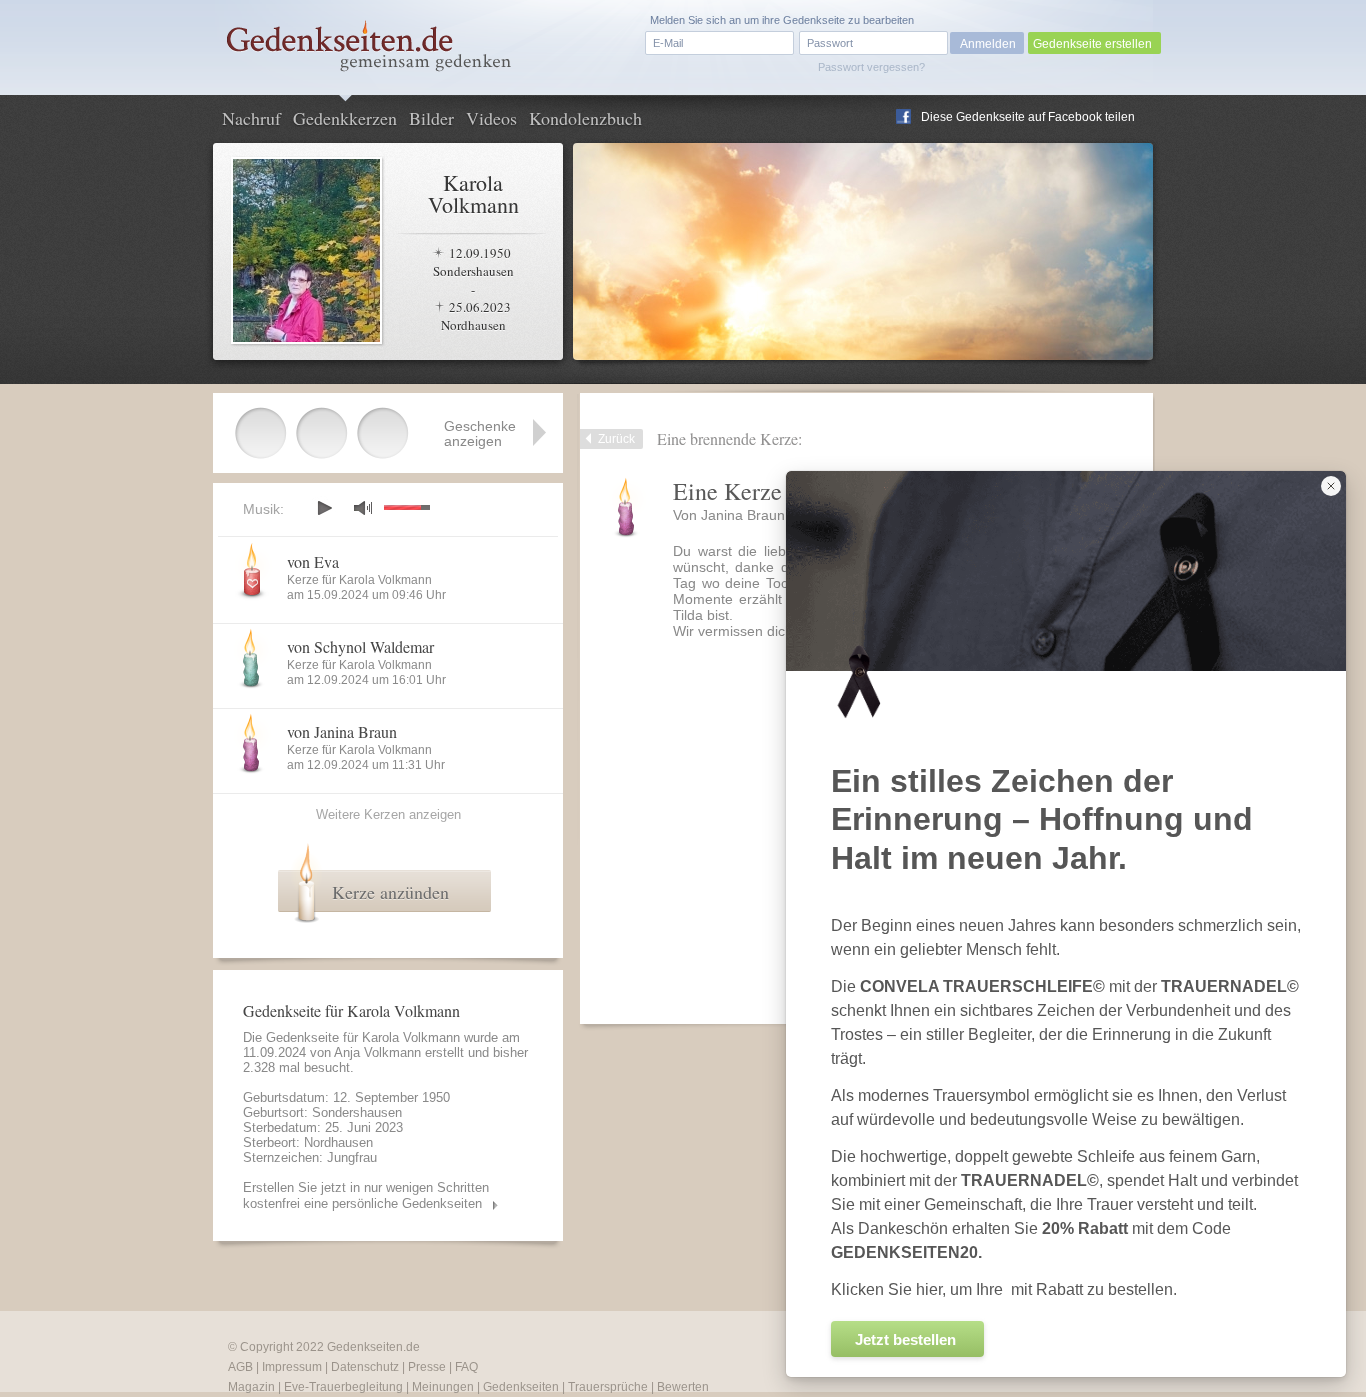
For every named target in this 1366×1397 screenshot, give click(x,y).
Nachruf (251, 118)
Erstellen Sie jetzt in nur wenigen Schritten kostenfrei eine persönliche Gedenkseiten (366, 1195)
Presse (427, 1367)
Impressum (292, 1367)
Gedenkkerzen (345, 118)
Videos (491, 118)
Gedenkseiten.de (373, 1347)
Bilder (431, 118)
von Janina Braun (342, 731)
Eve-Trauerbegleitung (343, 1387)
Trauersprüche (608, 1387)
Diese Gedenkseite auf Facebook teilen (1028, 117)
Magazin (251, 1387)
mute (363, 507)
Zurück (616, 439)
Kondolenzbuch (585, 118)
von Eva (313, 561)
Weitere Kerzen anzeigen (388, 814)
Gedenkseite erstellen (1092, 44)
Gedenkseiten (521, 1387)
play (324, 508)
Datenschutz (365, 1367)
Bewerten (683, 1387)
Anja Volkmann (377, 1052)
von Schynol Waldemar (360, 646)
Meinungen (443, 1387)
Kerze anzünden (390, 892)
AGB (240, 1367)
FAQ (466, 1367)
